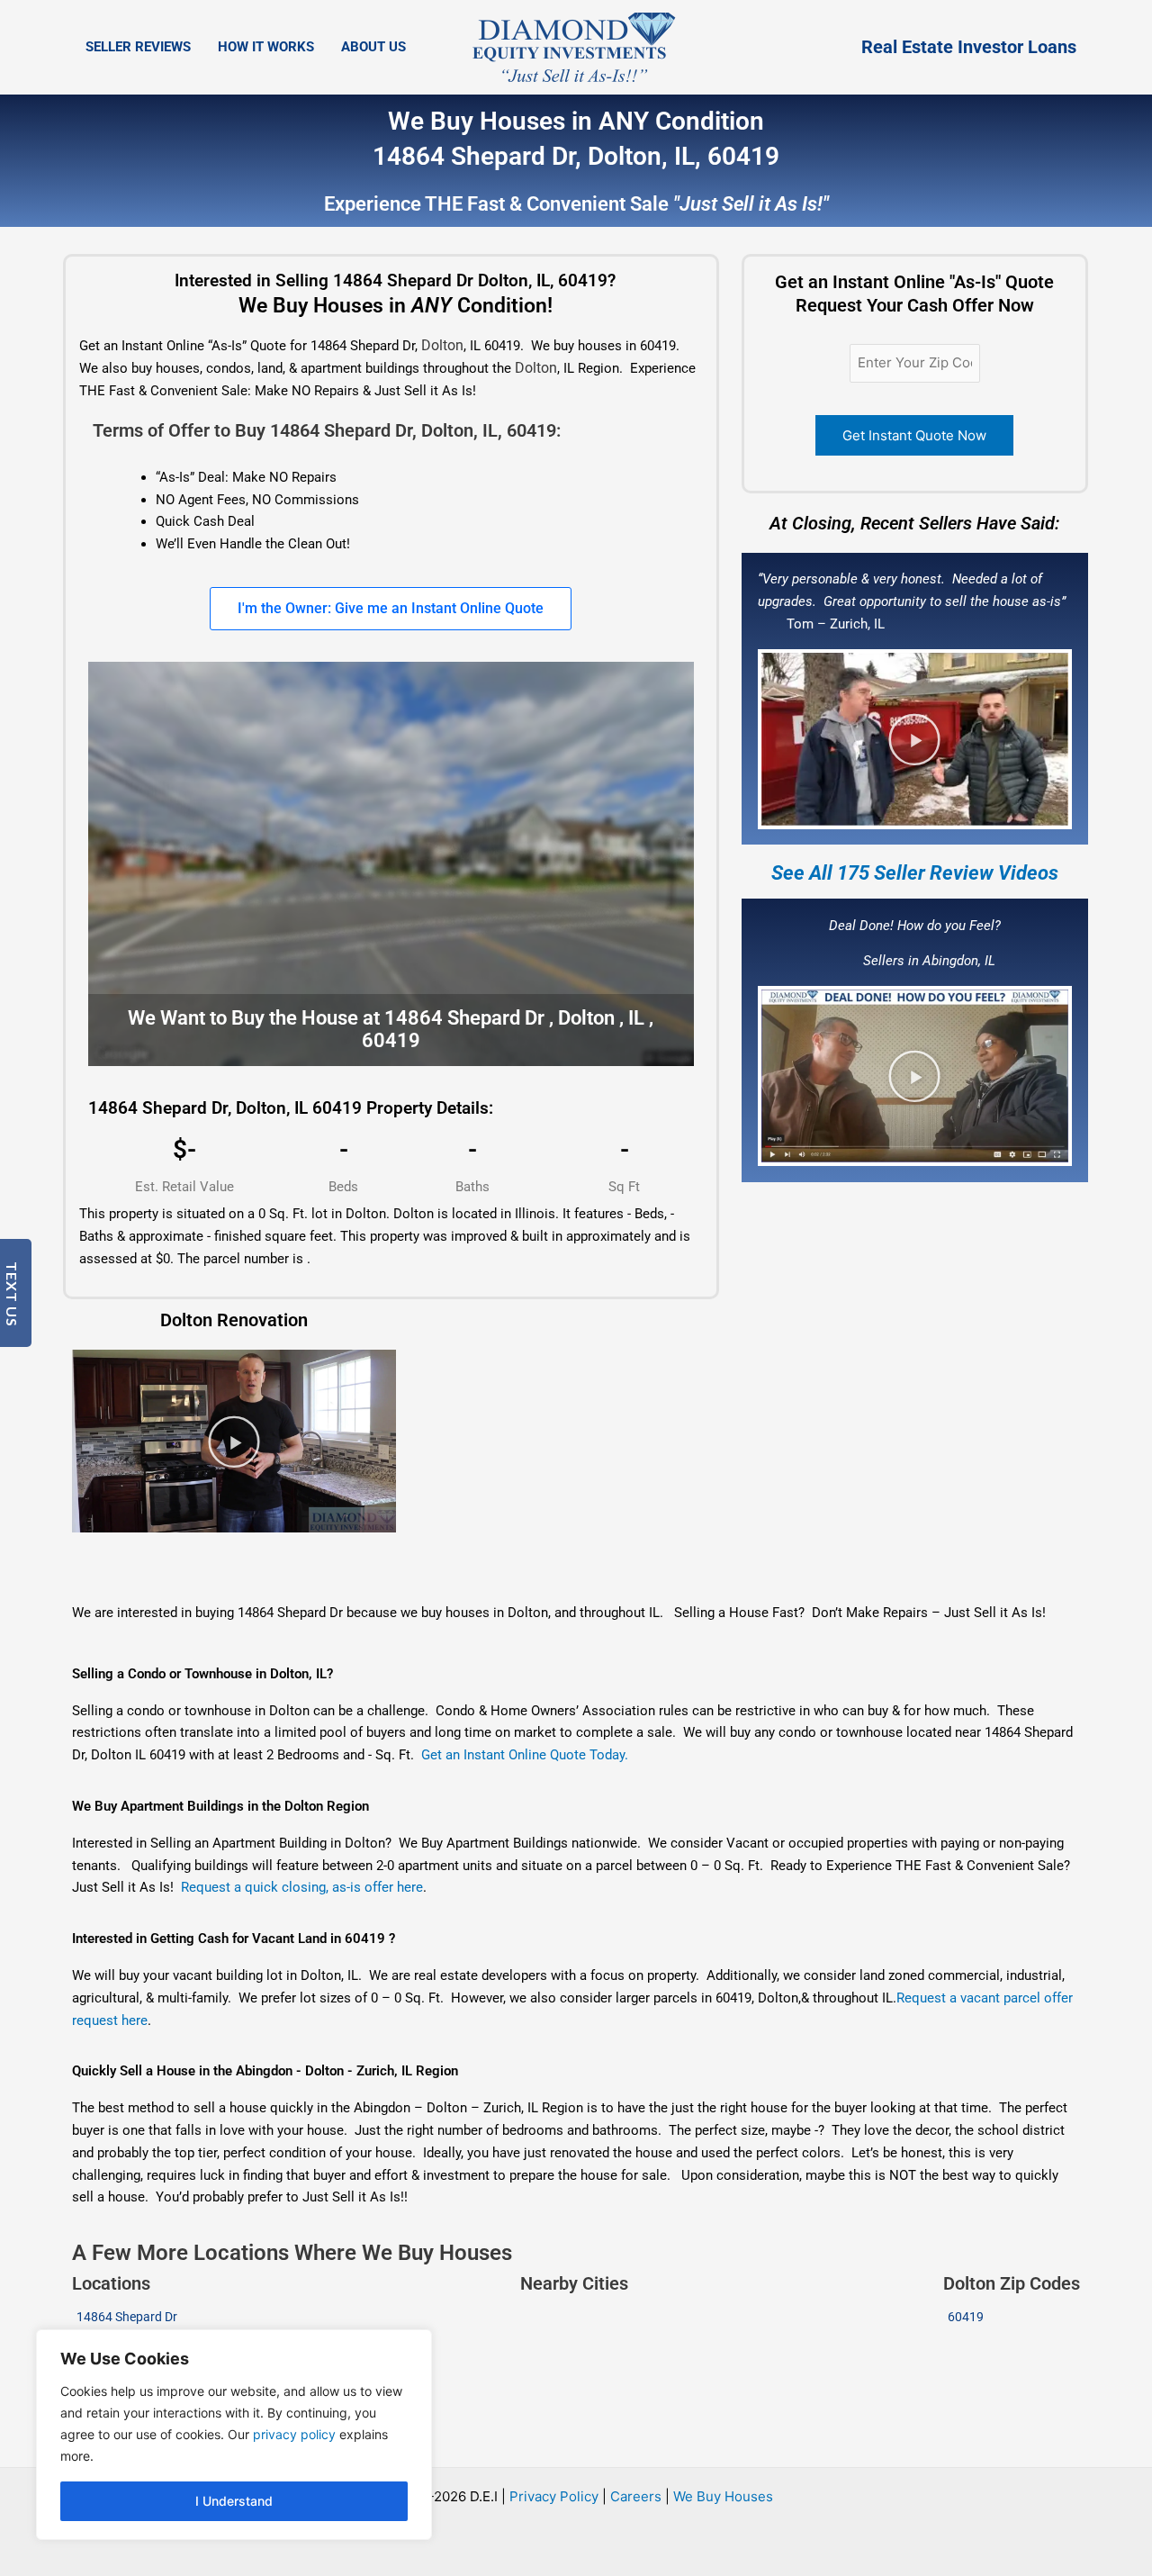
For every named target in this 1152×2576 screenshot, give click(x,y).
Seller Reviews (138, 47)
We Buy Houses (723, 2496)
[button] (914, 739)
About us (373, 47)
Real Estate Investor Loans (969, 47)
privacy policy (294, 2434)
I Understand (234, 2501)
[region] (234, 2435)
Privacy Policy (554, 2496)
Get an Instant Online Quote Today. (525, 1755)
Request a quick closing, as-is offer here (302, 1887)
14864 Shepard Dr (127, 2317)
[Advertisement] (551, 1556)
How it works (266, 47)
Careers (636, 2496)
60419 (966, 2317)
